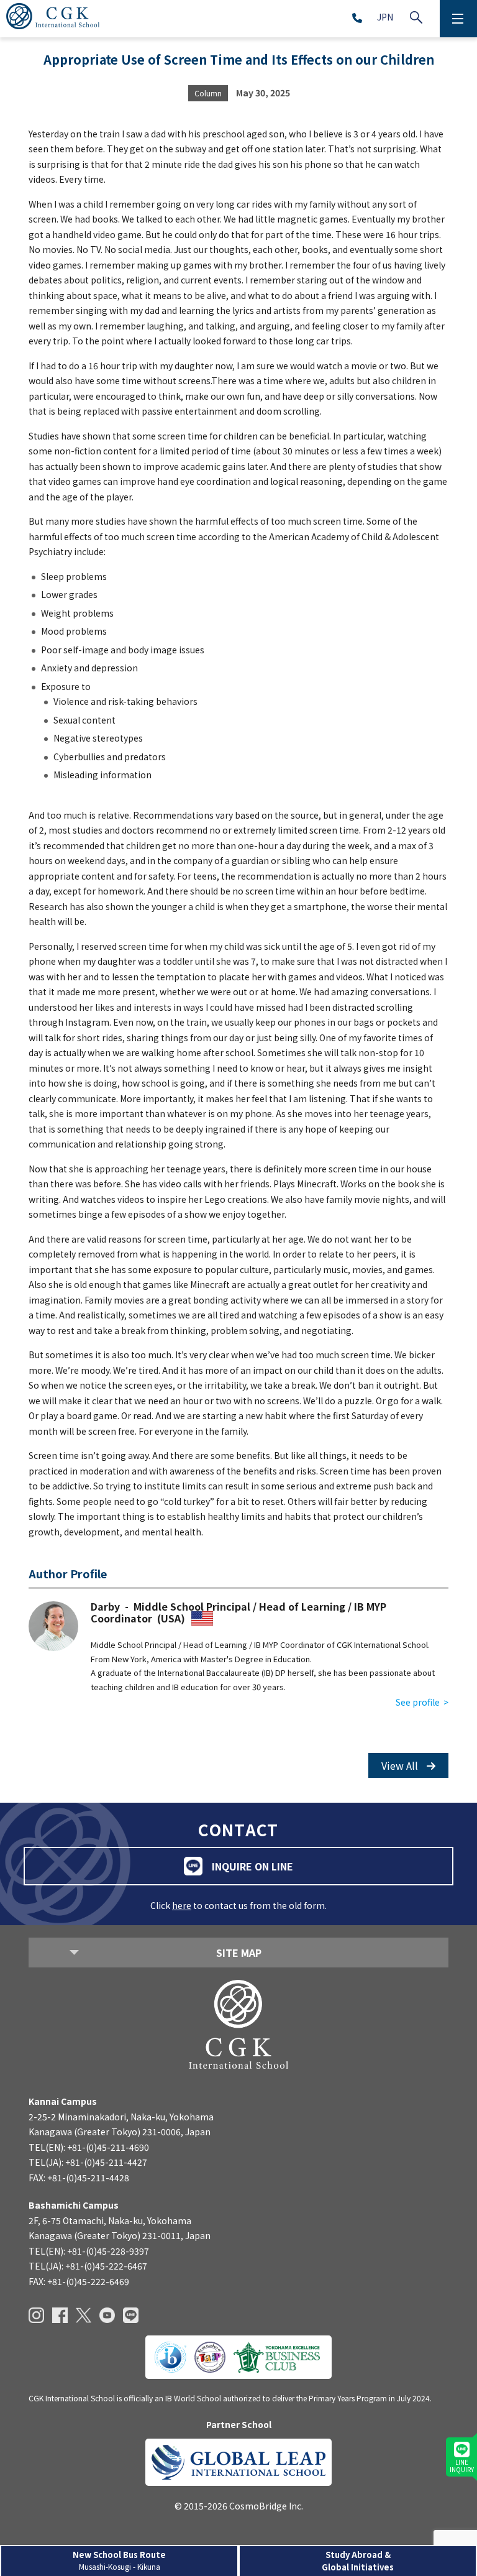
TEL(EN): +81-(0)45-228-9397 (89, 2251)
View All (401, 1765)
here (182, 1905)
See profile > (422, 1702)
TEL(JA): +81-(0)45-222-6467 (88, 2266)
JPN (385, 17)
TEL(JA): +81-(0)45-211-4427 (88, 2162)
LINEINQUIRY (462, 2466)
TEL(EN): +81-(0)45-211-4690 (89, 2147)
